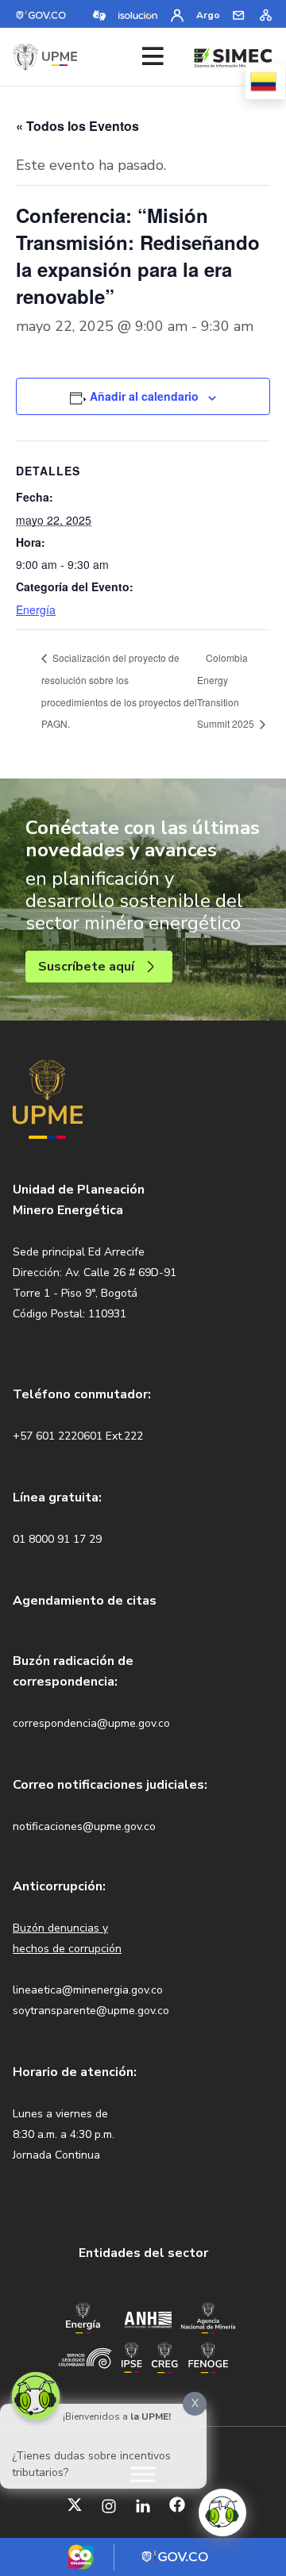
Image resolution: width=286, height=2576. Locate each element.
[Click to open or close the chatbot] (222, 2513)
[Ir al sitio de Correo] (239, 14)
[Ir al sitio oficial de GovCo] (42, 14)
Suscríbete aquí (86, 967)
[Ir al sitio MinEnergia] (83, 2317)
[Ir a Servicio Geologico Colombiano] (85, 2357)
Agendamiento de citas (85, 1601)
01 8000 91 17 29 (57, 1539)
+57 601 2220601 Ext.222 (78, 1436)
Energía (36, 609)
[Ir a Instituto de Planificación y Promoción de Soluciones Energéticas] (131, 2356)
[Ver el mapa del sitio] (265, 14)
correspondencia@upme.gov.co (91, 1723)
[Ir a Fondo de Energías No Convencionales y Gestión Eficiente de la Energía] (209, 2356)
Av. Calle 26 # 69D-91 (121, 1273)
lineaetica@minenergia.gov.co (88, 1990)
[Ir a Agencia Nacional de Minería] (208, 2317)
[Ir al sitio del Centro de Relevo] (99, 14)
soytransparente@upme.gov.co (91, 2011)
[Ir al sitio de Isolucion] (138, 14)
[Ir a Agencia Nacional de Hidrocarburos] (148, 2318)
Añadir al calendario (144, 396)
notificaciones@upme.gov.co (84, 1826)
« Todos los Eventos (77, 126)
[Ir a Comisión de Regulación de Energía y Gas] (165, 2356)
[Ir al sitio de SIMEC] (233, 56)
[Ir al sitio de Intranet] (177, 14)
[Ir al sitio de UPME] (45, 57)
